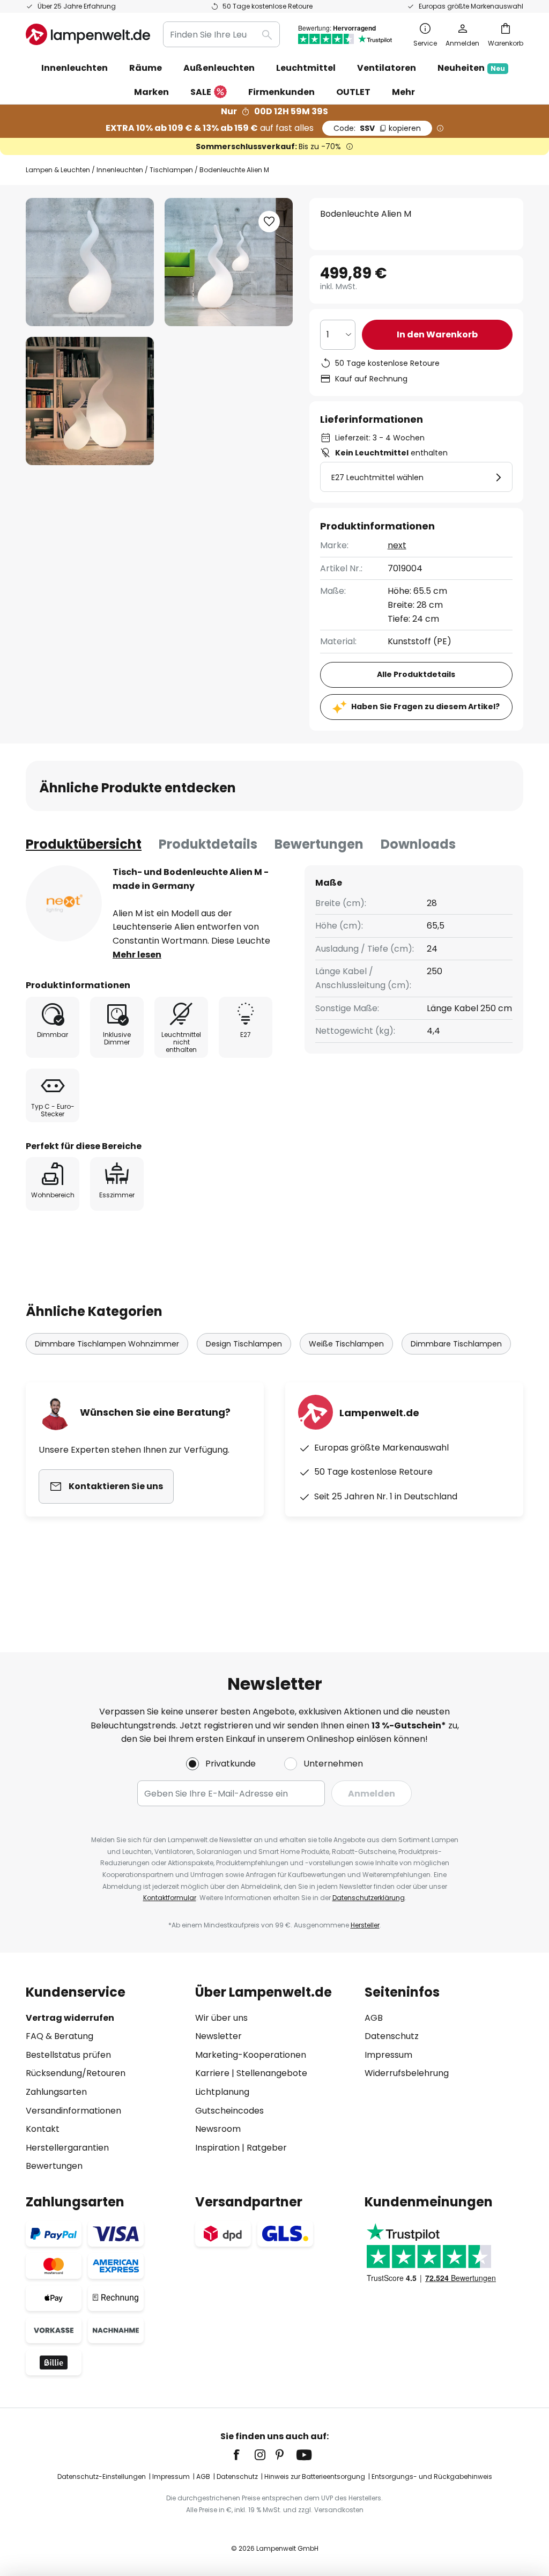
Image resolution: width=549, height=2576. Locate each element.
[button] (90, 401)
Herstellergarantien (67, 2148)
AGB (374, 2018)
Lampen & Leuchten (58, 170)
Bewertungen (319, 844)
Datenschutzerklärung (369, 1898)
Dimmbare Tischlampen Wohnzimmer (107, 1344)
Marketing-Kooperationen (251, 2055)
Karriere (212, 2073)
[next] (64, 903)
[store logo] (88, 34)
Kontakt (43, 2129)
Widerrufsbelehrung (407, 2073)
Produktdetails (208, 844)
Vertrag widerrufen (70, 2018)
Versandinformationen (73, 2111)
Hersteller (365, 1925)
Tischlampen (171, 170)
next (397, 545)
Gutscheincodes (229, 2111)
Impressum (388, 2055)
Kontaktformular (170, 1898)
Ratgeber (267, 2148)
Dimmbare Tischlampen (456, 1344)
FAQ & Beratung (60, 2036)
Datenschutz (392, 2036)
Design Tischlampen (244, 1344)
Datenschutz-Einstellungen (102, 2476)
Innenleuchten (120, 170)
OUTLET (353, 92)
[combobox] (221, 34)
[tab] (84, 844)
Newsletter (218, 2036)
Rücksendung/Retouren (76, 2073)
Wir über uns (221, 2018)
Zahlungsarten (56, 2092)
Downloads (418, 844)
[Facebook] (243, 2455)
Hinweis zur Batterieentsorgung (315, 2476)
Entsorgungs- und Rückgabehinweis (432, 2476)
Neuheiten (471, 68)
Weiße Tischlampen (346, 1344)
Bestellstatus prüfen (68, 2055)
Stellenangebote (272, 2073)
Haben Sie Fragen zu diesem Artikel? (425, 706)
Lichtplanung (222, 2092)
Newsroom (218, 2129)
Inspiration (217, 2148)
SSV (377, 128)
